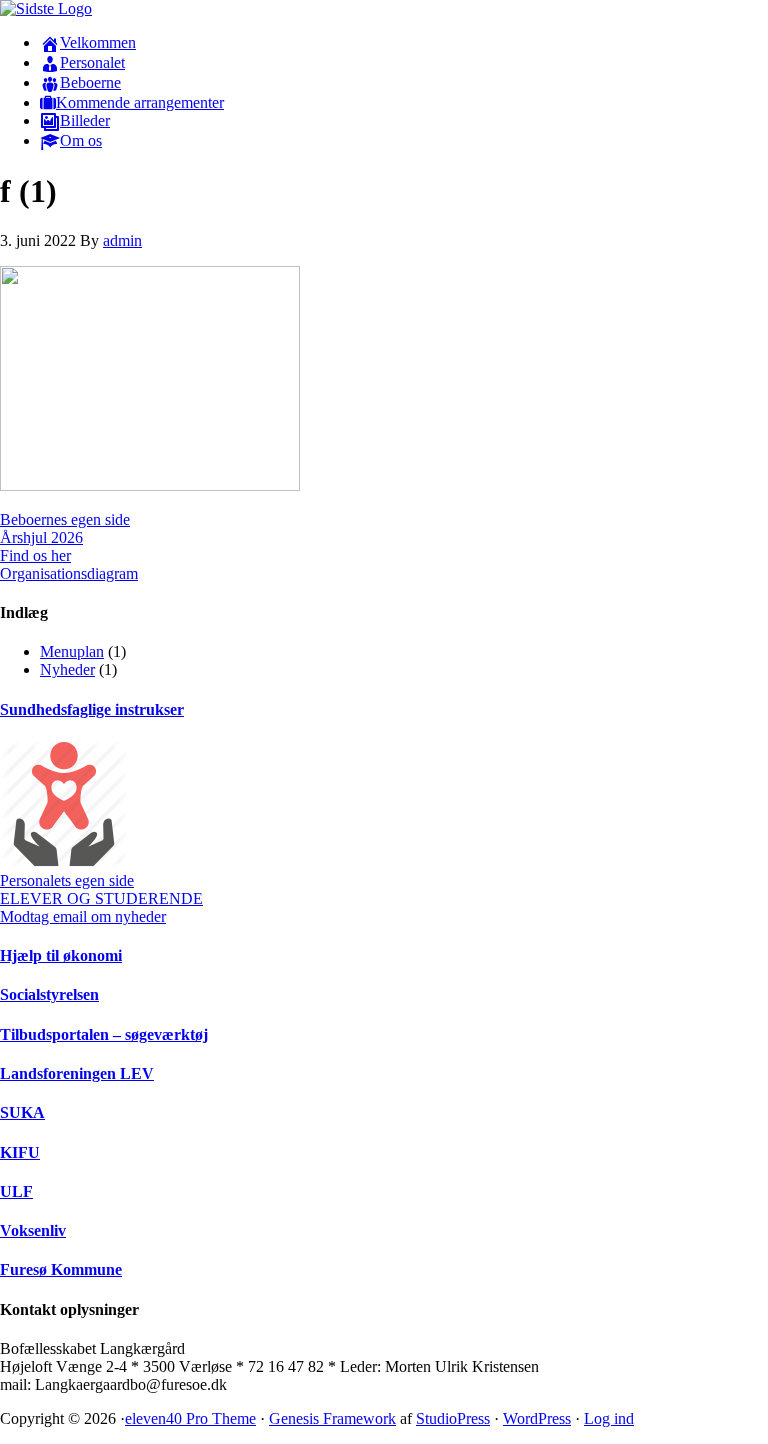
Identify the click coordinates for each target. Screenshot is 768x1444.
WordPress (537, 1418)
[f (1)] (150, 485)
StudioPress (453, 1418)
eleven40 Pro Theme (190, 1418)
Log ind (609, 1418)
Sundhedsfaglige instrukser (92, 709)
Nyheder (67, 669)
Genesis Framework (332, 1418)
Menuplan (72, 651)
